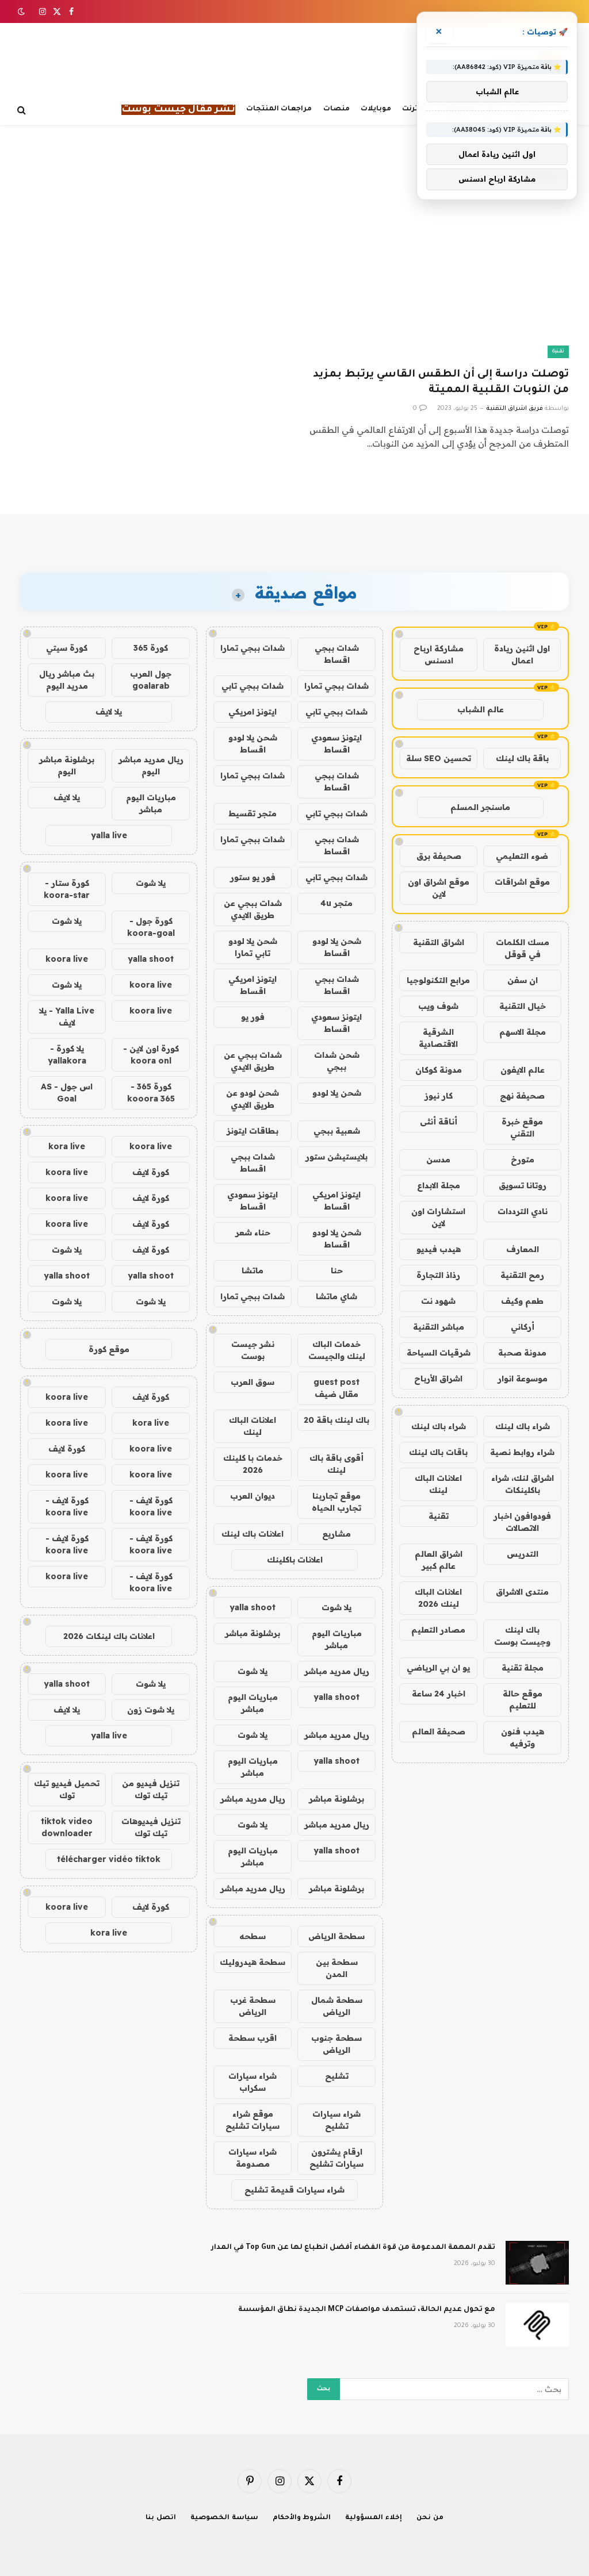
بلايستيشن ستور (336, 1157)
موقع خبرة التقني (522, 1128)
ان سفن (523, 980)
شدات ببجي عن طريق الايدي (253, 909)
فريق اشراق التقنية (515, 409)
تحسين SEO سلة (439, 758)
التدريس (523, 1554)
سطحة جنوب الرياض (336, 2044)
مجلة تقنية (523, 1668)
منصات (336, 109)
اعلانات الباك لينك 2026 (438, 1598)
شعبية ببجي (337, 1131)
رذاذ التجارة (438, 1275)
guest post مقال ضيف (336, 1388)
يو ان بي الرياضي (438, 1668)
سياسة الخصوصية (224, 2518)
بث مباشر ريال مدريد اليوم (67, 680)
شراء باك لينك (523, 1426)
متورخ (523, 1160)
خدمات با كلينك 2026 (253, 1464)
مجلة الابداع (439, 1185)
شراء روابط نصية (522, 1452)
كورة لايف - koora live (151, 1506)
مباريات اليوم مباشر (337, 1639)
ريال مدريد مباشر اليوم (151, 765)
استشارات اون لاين (438, 1217)
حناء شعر (253, 1233)
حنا (337, 1270)
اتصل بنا (161, 2518)
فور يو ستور (253, 877)
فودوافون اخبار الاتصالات (522, 1522)
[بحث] (23, 110)
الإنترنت (416, 109)
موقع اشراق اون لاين (439, 888)
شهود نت (438, 1301)
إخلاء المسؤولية (374, 2518)
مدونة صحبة (522, 1353)
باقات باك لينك (438, 1452)
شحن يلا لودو (337, 1093)
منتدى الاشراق (522, 1592)
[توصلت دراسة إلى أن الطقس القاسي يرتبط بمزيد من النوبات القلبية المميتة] (437, 283)
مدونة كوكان (439, 1070)
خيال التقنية (523, 1006)
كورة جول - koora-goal (151, 927)
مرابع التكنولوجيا (438, 980)
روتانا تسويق (523, 1185)
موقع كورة (109, 1349)
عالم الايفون (523, 1070)
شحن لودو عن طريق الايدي (253, 1099)
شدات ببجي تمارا (253, 648)
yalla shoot (253, 1607)
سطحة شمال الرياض (337, 2006)
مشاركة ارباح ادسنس (439, 654)
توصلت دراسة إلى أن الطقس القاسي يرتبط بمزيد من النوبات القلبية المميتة (441, 383)
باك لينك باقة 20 (336, 1420)
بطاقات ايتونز (253, 1131)
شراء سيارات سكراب (253, 2082)
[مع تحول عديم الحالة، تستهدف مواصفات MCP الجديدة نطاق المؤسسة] (537, 2325)
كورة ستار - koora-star (67, 889)
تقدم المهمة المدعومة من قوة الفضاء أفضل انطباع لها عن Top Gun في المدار (353, 2248)
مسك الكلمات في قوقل (523, 948)
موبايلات (376, 109)
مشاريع (336, 1534)
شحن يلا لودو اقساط (253, 744)
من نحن (430, 2518)
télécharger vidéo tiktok (109, 1859)
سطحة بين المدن (337, 1968)
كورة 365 (151, 648)
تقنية (558, 352)
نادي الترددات (523, 1211)
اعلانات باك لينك (253, 1534)
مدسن (438, 1160)
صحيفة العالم (439, 1732)
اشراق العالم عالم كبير (439, 1560)
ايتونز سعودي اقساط (336, 744)
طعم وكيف (522, 1301)
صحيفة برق (439, 856)
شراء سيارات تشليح (336, 2120)
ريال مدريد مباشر (337, 1671)
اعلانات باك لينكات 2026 (109, 1636)
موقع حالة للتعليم (523, 1700)
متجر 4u (336, 903)
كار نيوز (439, 1096)
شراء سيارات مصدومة (253, 2158)
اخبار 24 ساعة (439, 1694)
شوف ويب (438, 1006)
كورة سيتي (67, 648)
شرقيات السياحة (439, 1353)
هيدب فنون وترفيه (523, 1738)
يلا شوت (336, 1607)
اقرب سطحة (253, 2038)
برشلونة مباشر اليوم (67, 765)
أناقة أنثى (439, 1122)
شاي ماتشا (336, 1296)
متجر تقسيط (253, 813)
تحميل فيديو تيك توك (67, 1789)
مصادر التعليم (438, 1630)
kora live (67, 1146)
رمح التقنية (522, 1275)
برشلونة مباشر (253, 1633)
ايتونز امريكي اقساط (253, 985)
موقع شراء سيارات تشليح (253, 2120)
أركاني (523, 1327)
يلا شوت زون (151, 1710)
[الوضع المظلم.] (22, 11)
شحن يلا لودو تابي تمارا (253, 947)
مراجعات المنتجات (279, 109)
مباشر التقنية (439, 1327)
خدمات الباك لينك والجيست (337, 1350)
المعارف (523, 1249)
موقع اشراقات (522, 882)
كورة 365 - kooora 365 (151, 1093)
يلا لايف (109, 712)
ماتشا (253, 1270)
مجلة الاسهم (523, 1032)
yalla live (109, 835)
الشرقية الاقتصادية (438, 1038)
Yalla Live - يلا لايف (67, 1017)
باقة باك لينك (522, 758)
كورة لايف (151, 1172)
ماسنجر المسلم (480, 807)
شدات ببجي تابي (253, 686)
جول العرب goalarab (151, 680)
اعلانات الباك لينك (438, 1484)
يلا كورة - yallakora (67, 1055)
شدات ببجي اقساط (337, 654)
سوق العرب (253, 1382)
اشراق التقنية (439, 942)
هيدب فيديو (439, 1249)
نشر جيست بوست (253, 1350)
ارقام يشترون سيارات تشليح (336, 2158)
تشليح (337, 2076)
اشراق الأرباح (438, 1379)
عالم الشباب (481, 709)
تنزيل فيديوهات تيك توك (151, 1827)
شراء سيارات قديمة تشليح (294, 2190)
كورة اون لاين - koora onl (151, 1055)
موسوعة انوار (523, 1379)
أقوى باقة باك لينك (336, 1464)
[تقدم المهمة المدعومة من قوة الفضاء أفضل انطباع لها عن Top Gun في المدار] (537, 2263)
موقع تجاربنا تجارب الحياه (336, 1502)
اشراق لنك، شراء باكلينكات (523, 1484)
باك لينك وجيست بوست (522, 1636)
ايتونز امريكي (253, 712)
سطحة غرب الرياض (253, 2006)
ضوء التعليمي (522, 856)
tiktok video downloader (67, 1827)
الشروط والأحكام (302, 2518)
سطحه (253, 1936)
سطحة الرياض (336, 1936)
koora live (67, 959)
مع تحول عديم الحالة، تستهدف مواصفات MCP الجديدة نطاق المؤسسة (367, 2310)
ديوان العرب (253, 1496)
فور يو (253, 1017)
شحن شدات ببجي (337, 1061)
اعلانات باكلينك (295, 1560)
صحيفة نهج (522, 1096)
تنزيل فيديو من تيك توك (151, 1789)
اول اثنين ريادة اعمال (522, 654)
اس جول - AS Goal (67, 1093)
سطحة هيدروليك (253, 1962)
